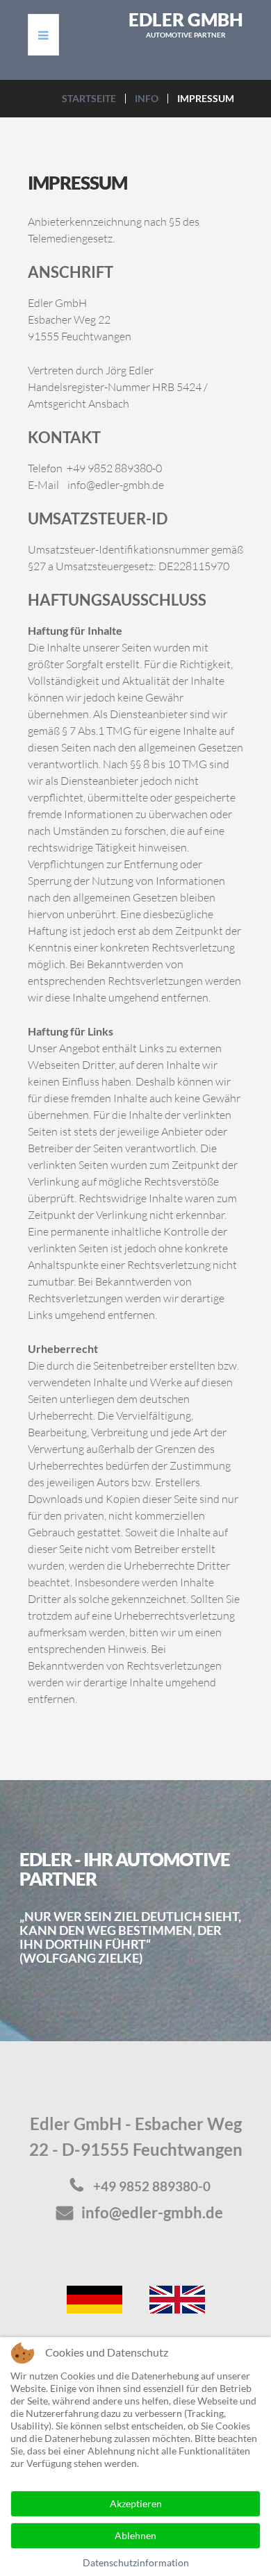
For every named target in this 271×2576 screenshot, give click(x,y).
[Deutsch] (95, 2298)
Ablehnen (135, 2535)
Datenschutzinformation (136, 2562)
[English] (177, 2298)
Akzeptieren (136, 2503)
